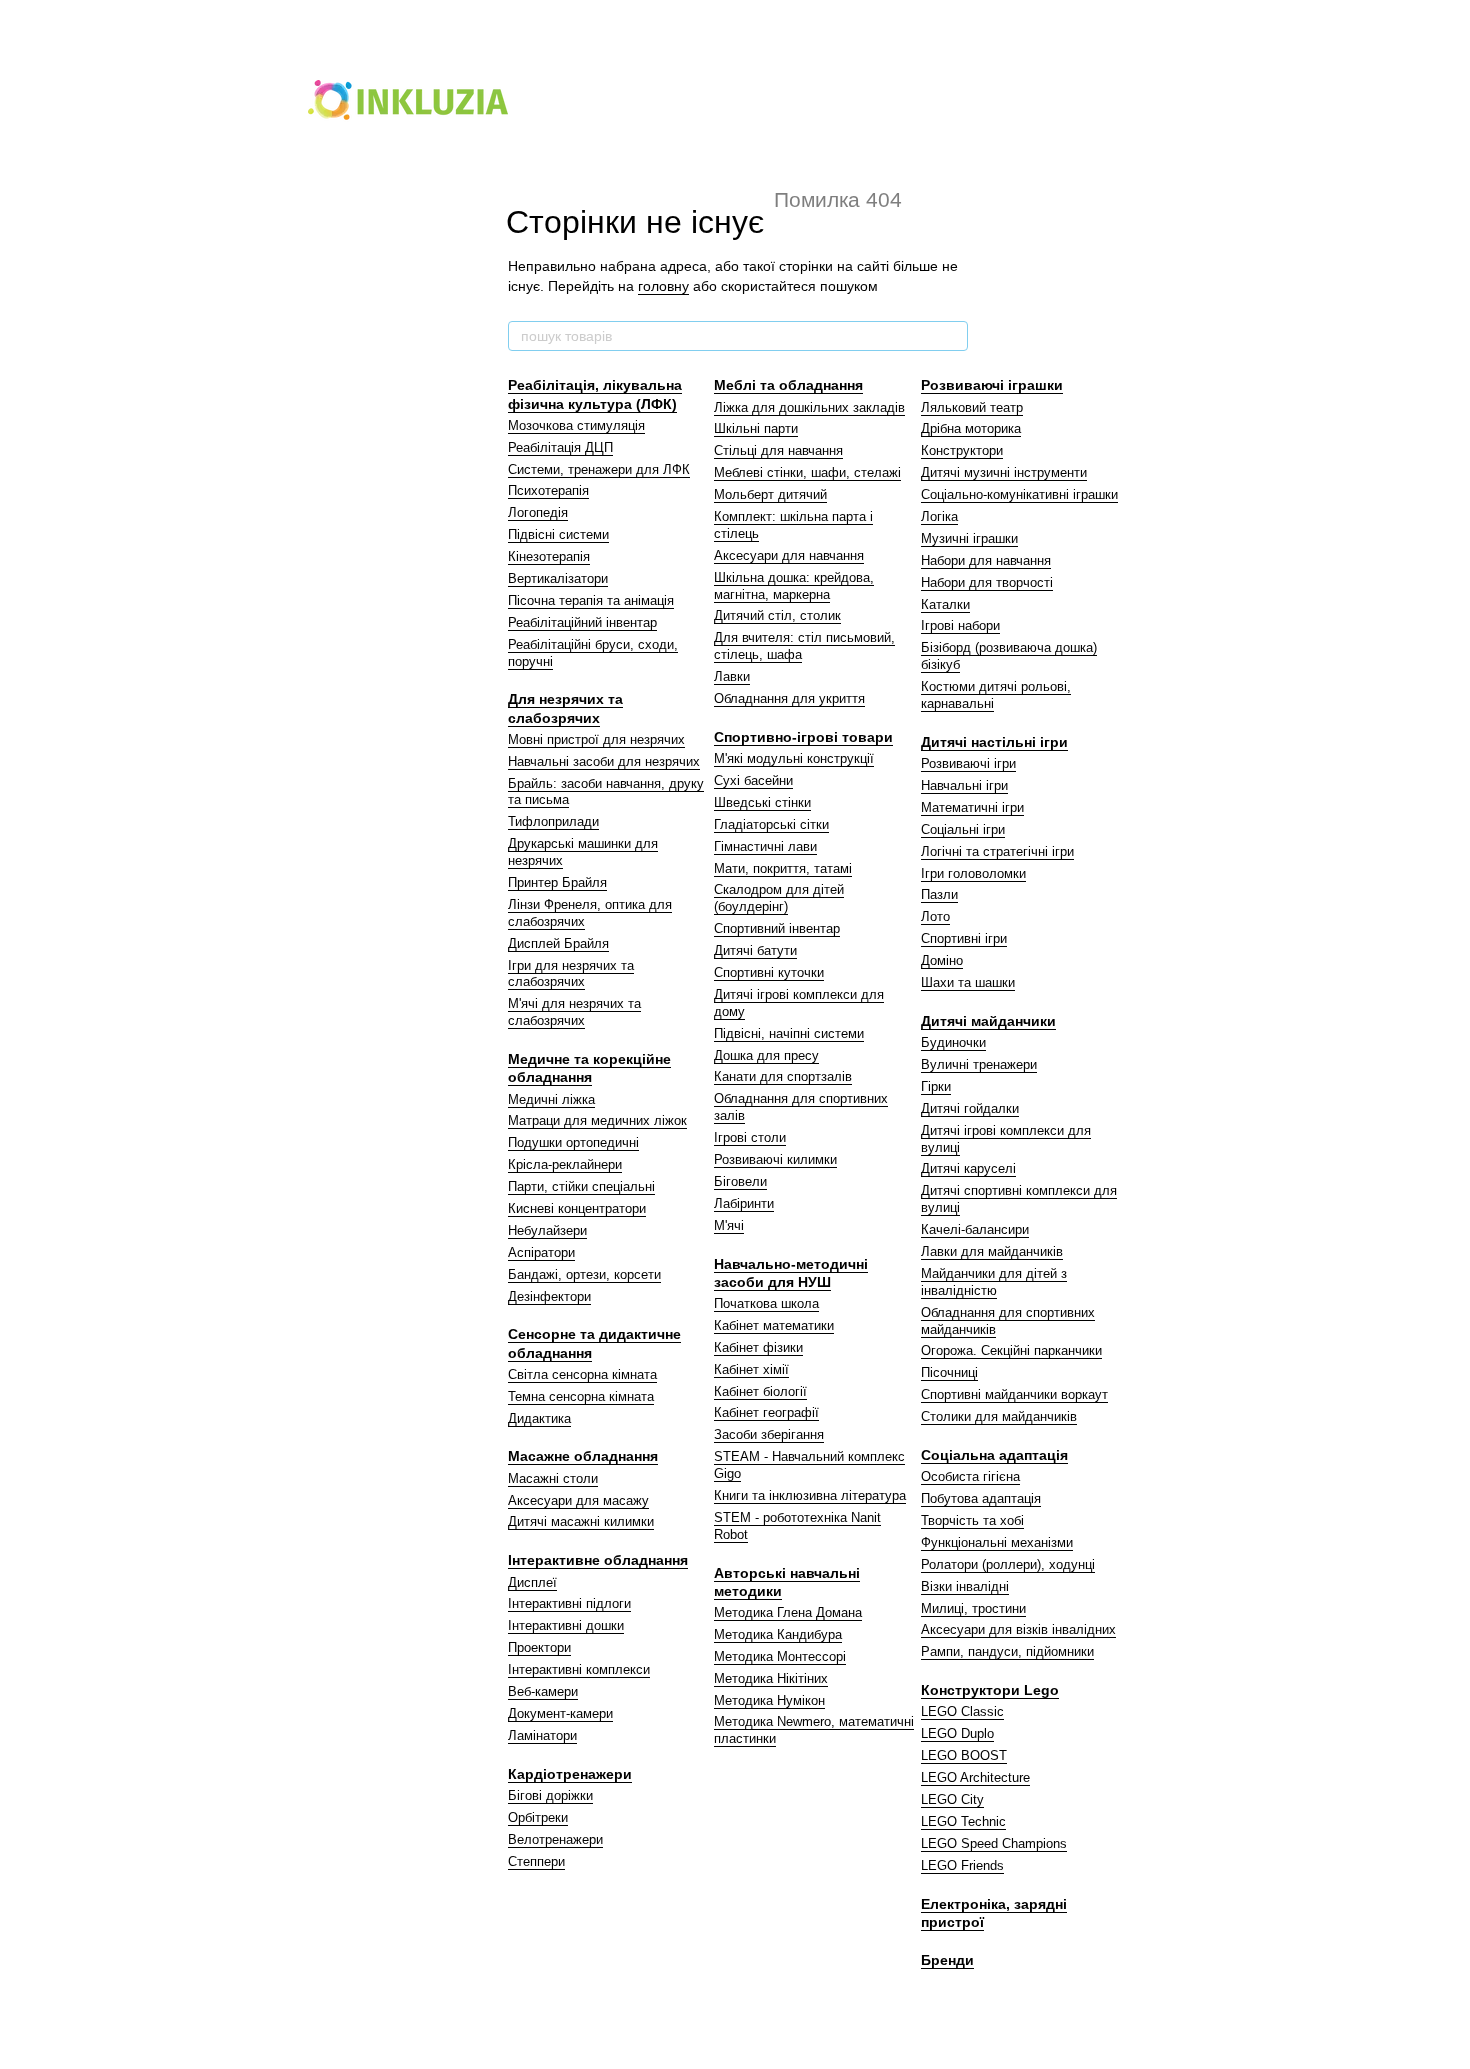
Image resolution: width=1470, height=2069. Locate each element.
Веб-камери (543, 1691)
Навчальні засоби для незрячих (604, 761)
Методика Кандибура (778, 1634)
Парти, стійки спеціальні (581, 1186)
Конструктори (962, 450)
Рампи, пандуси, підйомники (1007, 1651)
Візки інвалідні (965, 1586)
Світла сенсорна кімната (582, 1374)
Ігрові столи (750, 1137)
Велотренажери (555, 1839)
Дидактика (539, 1418)
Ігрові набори (960, 625)
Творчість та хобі (972, 1520)
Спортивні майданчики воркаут (1014, 1394)
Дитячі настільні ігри (994, 742)
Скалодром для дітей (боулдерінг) (779, 898)
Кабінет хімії (751, 1369)
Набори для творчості (987, 582)
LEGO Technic (963, 1821)
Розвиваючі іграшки (992, 385)
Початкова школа (766, 1303)
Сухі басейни (753, 780)
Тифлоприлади (553, 821)
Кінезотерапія (549, 556)
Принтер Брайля (557, 882)
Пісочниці (949, 1372)
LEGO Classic (962, 1711)
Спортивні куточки (769, 972)
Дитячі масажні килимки (581, 1521)
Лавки (732, 676)
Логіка (939, 516)
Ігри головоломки (973, 873)
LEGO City (952, 1799)
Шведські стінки (762, 802)
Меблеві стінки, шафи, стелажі (807, 472)
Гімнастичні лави (765, 846)
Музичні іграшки (969, 538)
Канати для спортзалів (783, 1076)
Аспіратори (541, 1252)
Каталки (945, 604)
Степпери (536, 1861)
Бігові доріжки (550, 1795)
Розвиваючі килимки (775, 1159)
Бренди (947, 1960)
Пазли (939, 894)
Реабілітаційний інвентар (582, 622)
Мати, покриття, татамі (783, 868)
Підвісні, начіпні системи (789, 1033)
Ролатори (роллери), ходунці (1008, 1564)
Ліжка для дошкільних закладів (809, 407)
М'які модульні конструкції (794, 758)
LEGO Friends (962, 1865)
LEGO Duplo (957, 1733)
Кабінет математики (774, 1325)
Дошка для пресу (766, 1055)
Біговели (740, 1181)
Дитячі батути (755, 950)
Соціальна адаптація (994, 1455)
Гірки (936, 1086)
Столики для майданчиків (999, 1416)
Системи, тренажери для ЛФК (599, 469)
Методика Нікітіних (771, 1678)
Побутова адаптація (981, 1498)
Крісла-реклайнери (565, 1164)
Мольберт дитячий (770, 494)
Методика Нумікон (769, 1700)
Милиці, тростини (973, 1608)
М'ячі (729, 1225)
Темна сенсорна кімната (581, 1396)
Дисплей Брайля (558, 943)
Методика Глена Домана (788, 1612)
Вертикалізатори (558, 578)
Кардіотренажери (570, 1774)
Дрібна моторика (971, 428)
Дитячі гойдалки (970, 1108)
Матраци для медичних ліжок (597, 1120)
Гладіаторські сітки (771, 824)
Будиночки (953, 1042)
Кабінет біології (760, 1391)
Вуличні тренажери (979, 1064)
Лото (935, 916)
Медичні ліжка (551, 1099)
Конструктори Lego (990, 1690)
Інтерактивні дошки (566, 1625)
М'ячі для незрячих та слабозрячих (574, 1012)
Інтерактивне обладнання (598, 1560)
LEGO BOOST (964, 1755)
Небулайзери (547, 1230)
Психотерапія (548, 490)
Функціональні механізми (997, 1542)
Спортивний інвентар (777, 928)
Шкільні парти (756, 428)
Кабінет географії (766, 1412)
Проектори (539, 1647)
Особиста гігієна (970, 1476)
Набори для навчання (986, 560)
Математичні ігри (972, 807)
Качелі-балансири (975, 1229)
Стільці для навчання (778, 450)
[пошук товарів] (952, 336)
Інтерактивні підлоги (569, 1603)
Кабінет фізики (758, 1347)
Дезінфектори (549, 1296)
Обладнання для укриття (789, 698)
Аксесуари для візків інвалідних (1018, 1629)
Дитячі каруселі (968, 1168)
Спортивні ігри (964, 938)
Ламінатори (542, 1735)
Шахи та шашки (968, 982)
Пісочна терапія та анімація (591, 600)
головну (663, 286)
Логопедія (538, 512)
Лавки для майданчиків (992, 1251)
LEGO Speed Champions (994, 1843)
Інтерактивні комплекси (579, 1669)
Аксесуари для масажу (578, 1500)
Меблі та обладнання (788, 385)
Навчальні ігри (964, 785)
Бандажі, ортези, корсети (584, 1274)
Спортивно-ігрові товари (803, 737)
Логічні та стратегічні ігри (997, 851)
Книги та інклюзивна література (810, 1495)
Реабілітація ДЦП (560, 447)
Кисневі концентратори (577, 1208)
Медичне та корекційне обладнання (589, 1068)
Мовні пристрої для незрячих (596, 739)
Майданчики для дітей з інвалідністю (994, 1282)
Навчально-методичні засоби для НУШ (791, 1273)
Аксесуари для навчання (789, 555)
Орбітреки (538, 1817)
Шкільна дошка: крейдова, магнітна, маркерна (794, 586)
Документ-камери (560, 1713)
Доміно (942, 960)
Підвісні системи (558, 534)
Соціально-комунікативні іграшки (1019, 494)
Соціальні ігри (963, 829)
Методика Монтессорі (780, 1656)
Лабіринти (744, 1203)
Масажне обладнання (583, 1456)
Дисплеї (532, 1582)
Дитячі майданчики (988, 1021)
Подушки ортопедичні (573, 1142)
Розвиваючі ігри (968, 763)
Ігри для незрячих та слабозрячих (571, 974)
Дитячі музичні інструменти (1004, 472)
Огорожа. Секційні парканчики (1011, 1350)
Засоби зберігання (769, 1434)
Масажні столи (553, 1478)
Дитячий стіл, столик (777, 615)
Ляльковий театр (972, 407)
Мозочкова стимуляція (576, 425)
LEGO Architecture (975, 1777)
